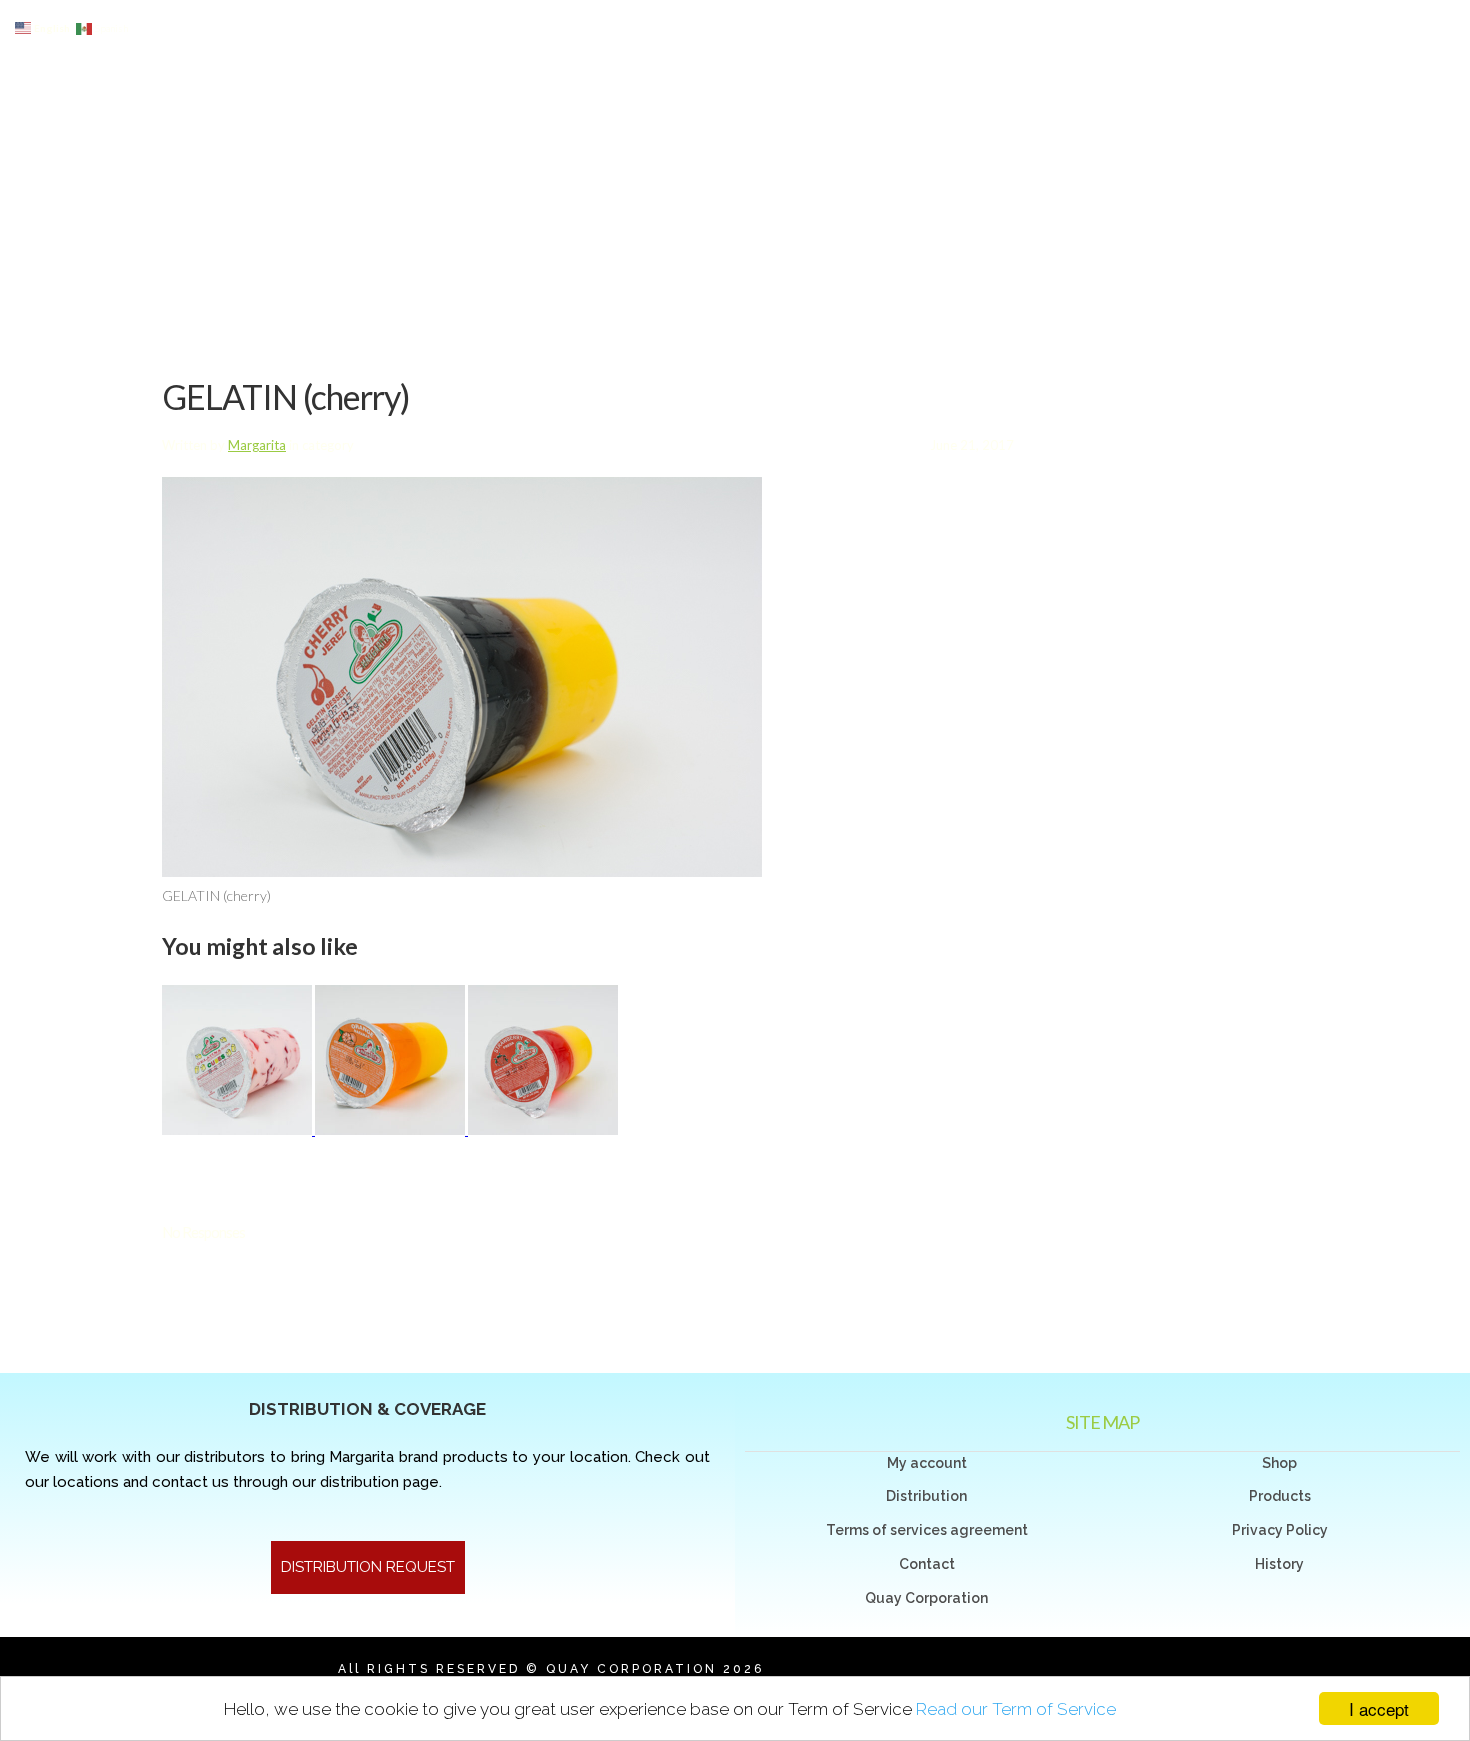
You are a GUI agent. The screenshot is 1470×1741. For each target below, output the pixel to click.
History (1279, 1564)
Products (1280, 1496)
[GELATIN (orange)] (391, 1129)
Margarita (257, 445)
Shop (1279, 1463)
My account (927, 1463)
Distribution (926, 1496)
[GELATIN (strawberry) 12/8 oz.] (543, 1129)
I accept (1379, 1708)
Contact (927, 1564)
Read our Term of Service (1016, 1709)
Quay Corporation (926, 1598)
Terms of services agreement (927, 1530)
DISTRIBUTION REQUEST (368, 1567)
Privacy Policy (1280, 1530)
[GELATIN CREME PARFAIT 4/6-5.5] (238, 1129)
